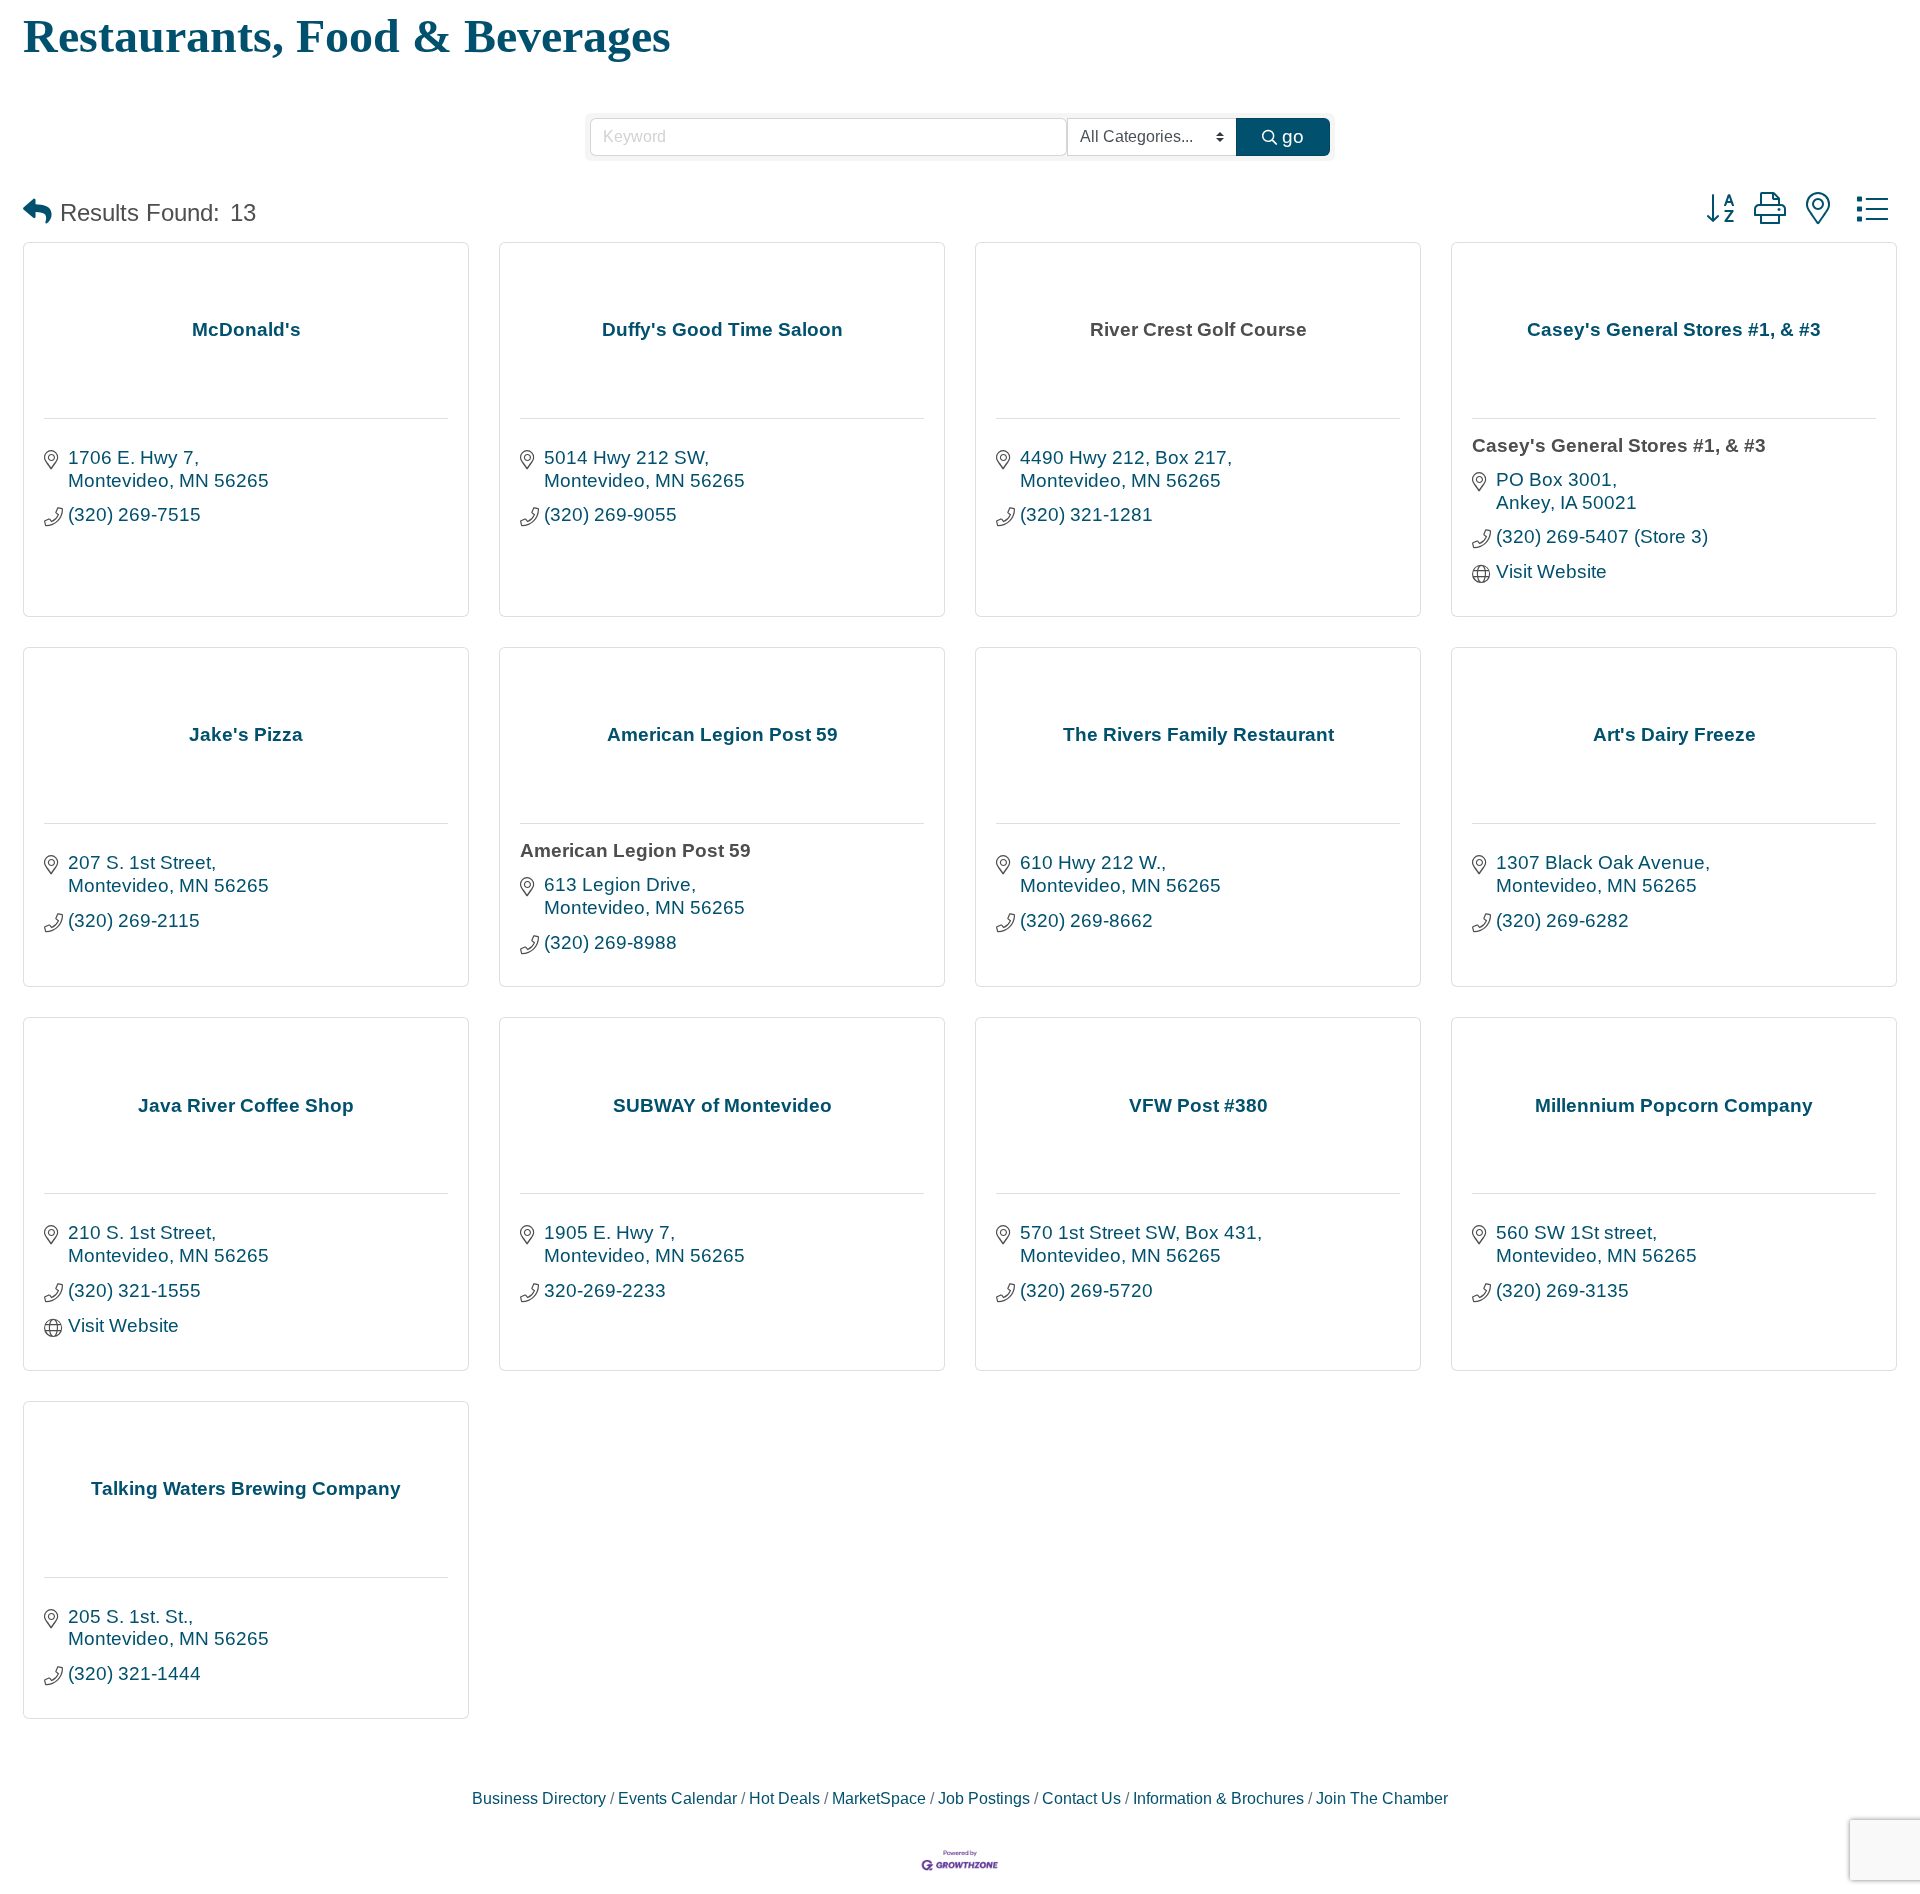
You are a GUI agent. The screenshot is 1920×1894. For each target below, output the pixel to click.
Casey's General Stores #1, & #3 (1619, 445)
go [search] (1293, 136)
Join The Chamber (1382, 1798)
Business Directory (539, 1798)
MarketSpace (879, 1798)
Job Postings (984, 1798)
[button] (37, 212)
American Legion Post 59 (635, 850)
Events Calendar (677, 1798)
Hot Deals (784, 1798)
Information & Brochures (1218, 1798)
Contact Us (1081, 1798)
